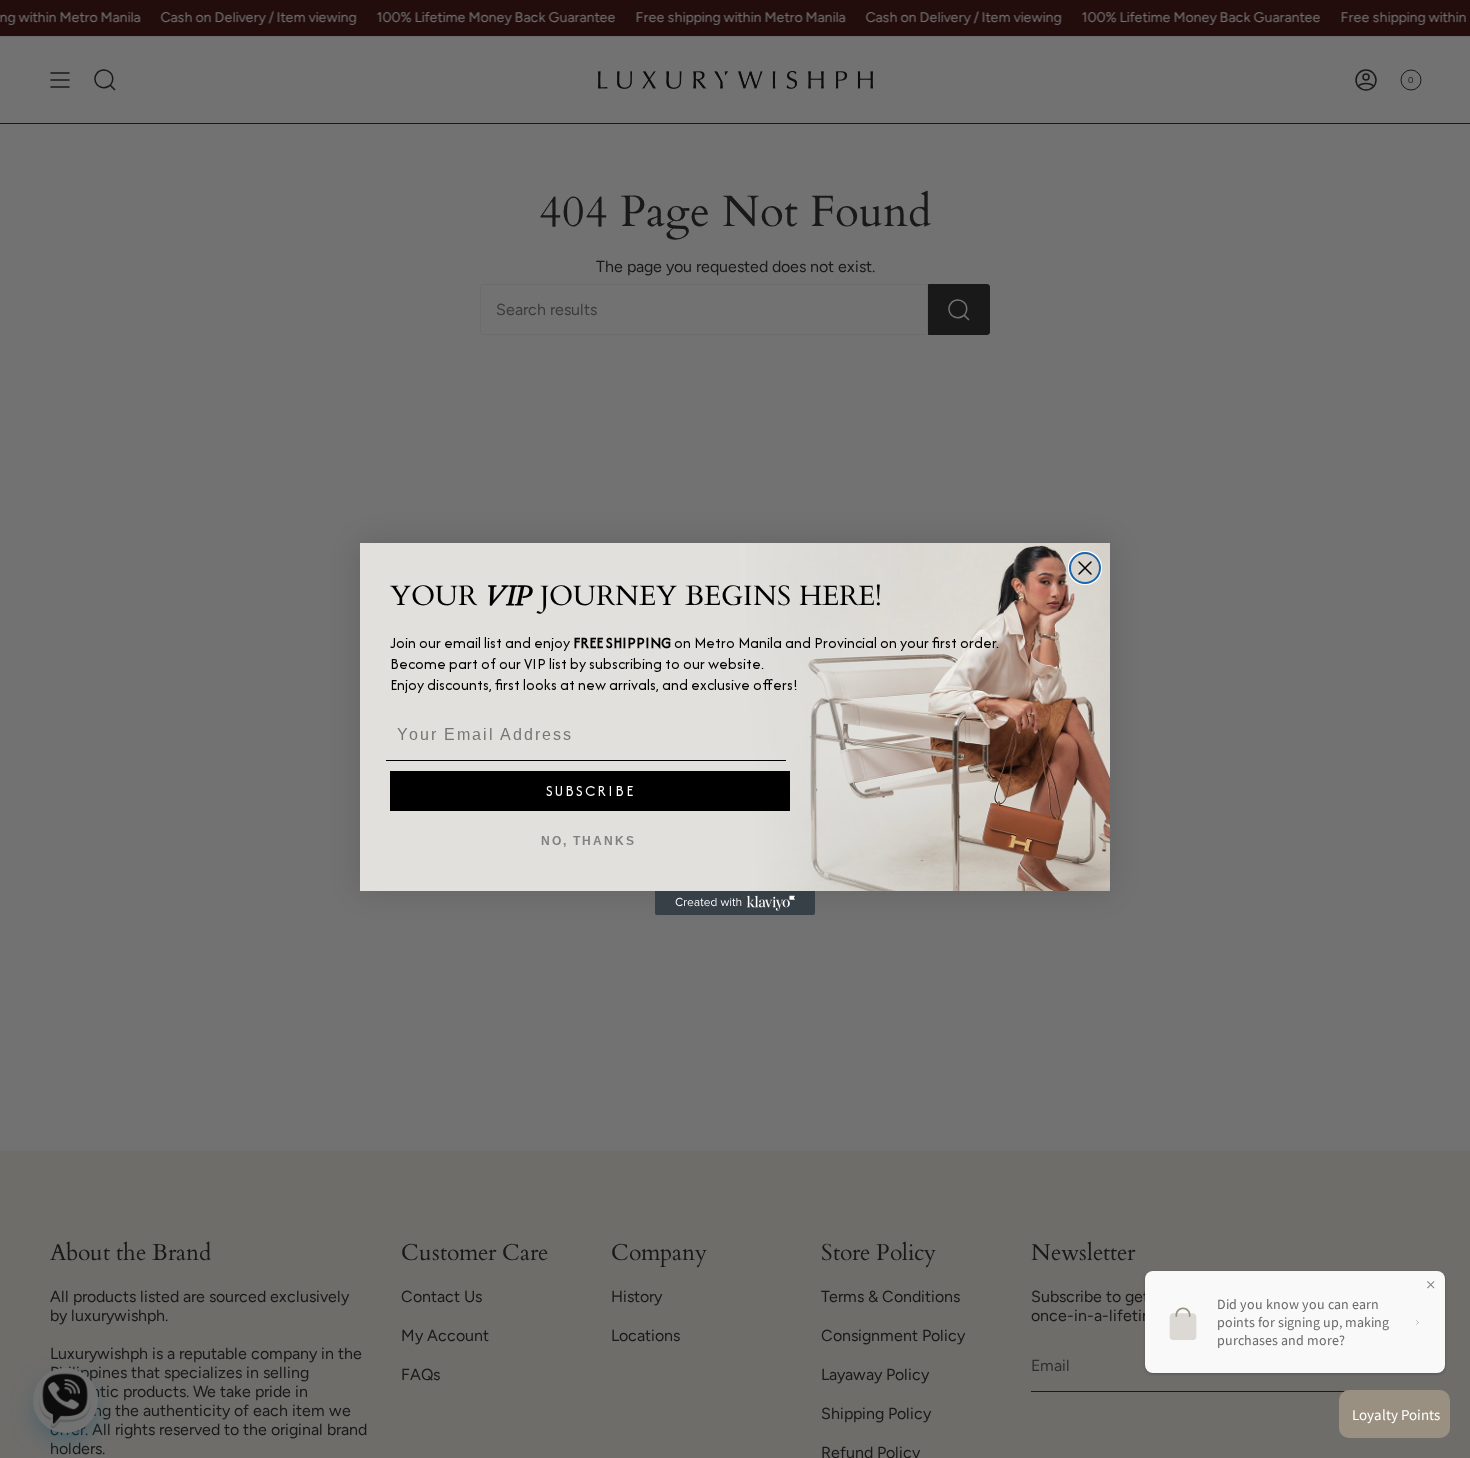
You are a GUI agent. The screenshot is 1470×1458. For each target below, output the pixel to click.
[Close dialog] (1085, 568)
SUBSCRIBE (590, 790)
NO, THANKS (588, 841)
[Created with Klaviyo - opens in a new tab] (735, 903)
